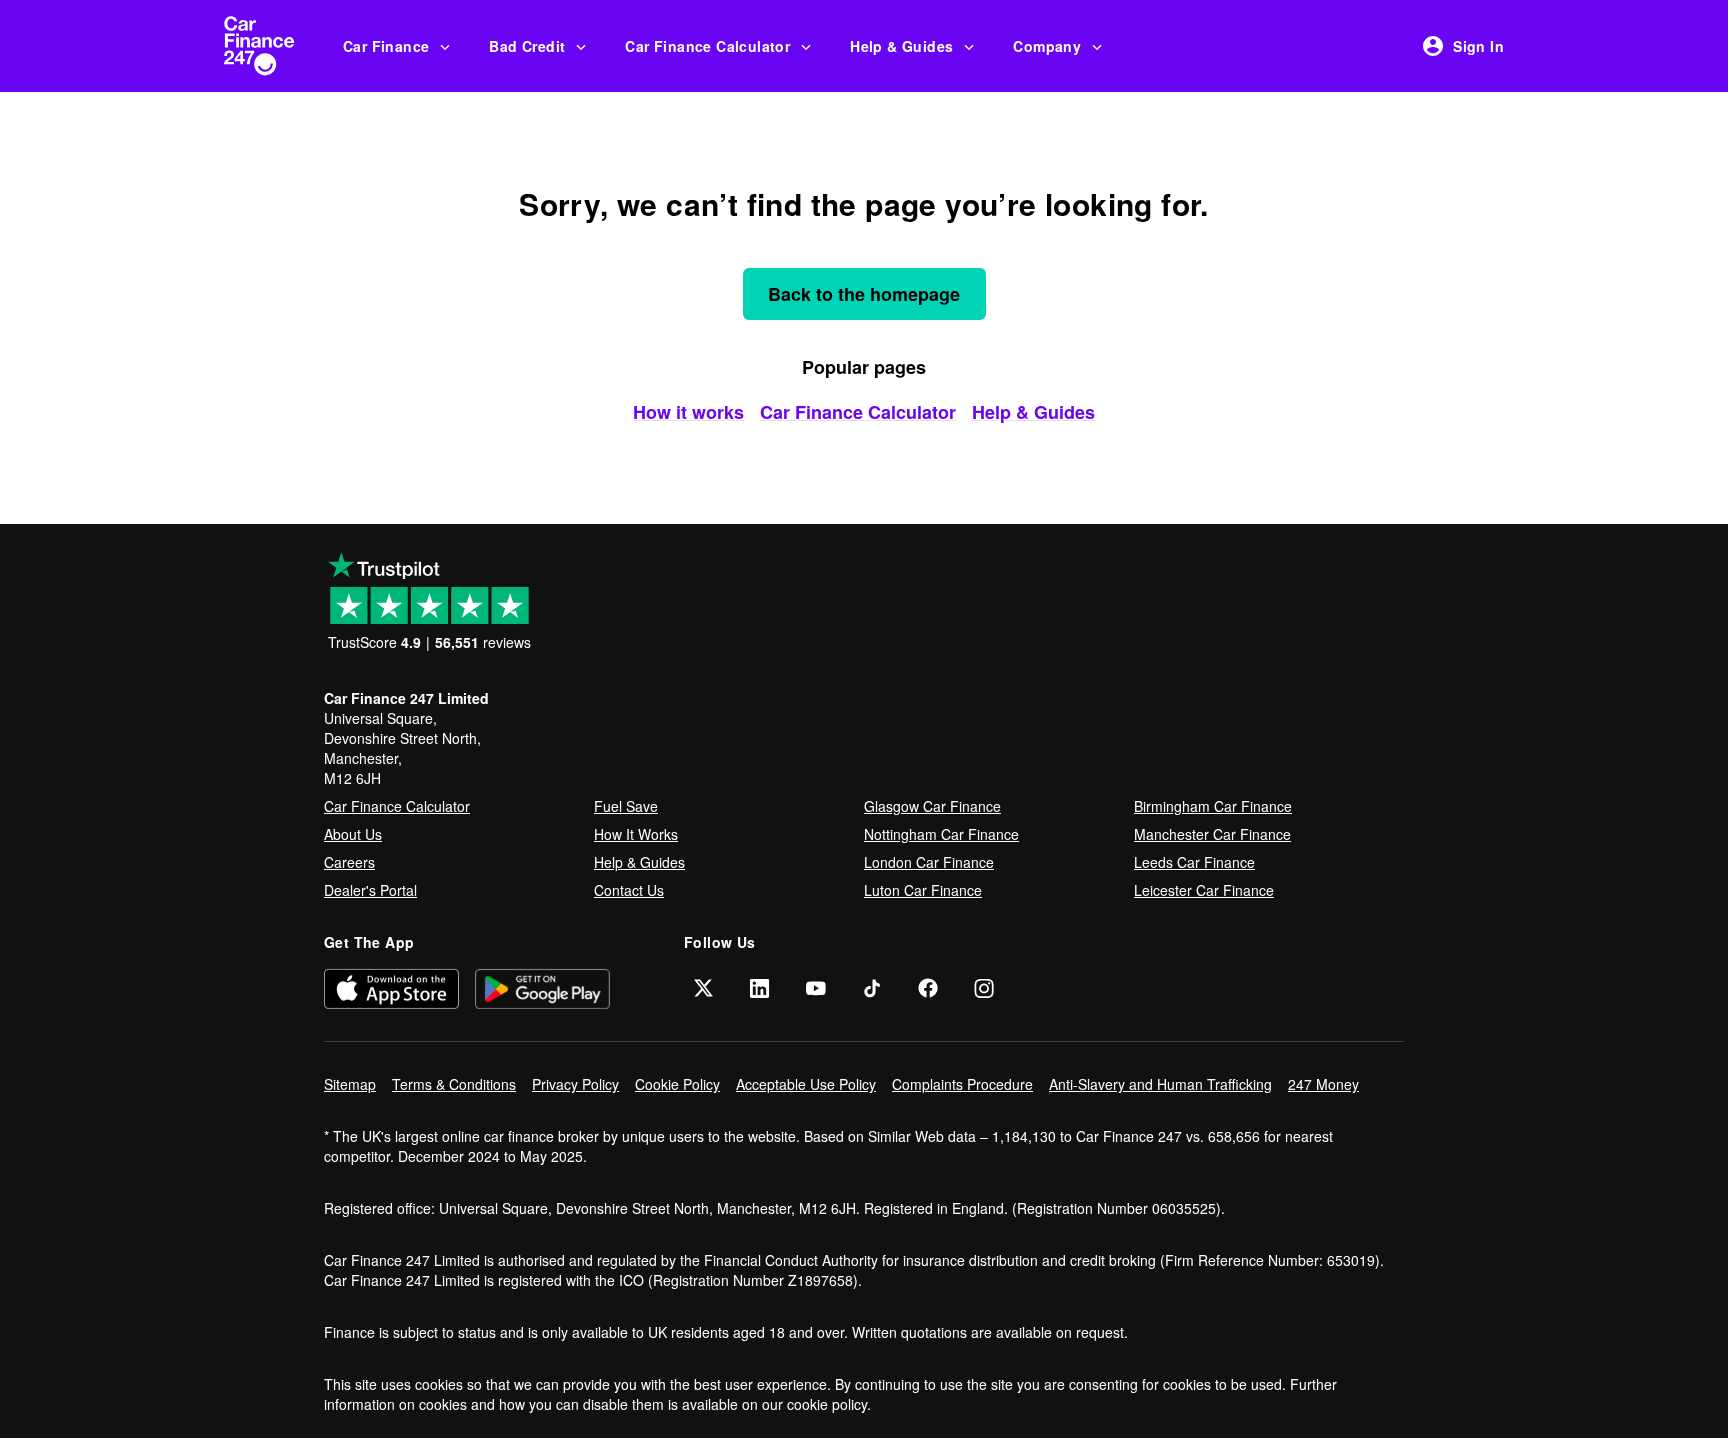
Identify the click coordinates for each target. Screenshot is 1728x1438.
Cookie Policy (677, 1084)
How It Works (636, 834)
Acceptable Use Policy (806, 1084)
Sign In (1478, 46)
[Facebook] (928, 988)
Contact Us (629, 890)
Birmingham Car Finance (1213, 806)
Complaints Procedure (962, 1084)
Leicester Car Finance (1204, 890)
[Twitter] (704, 988)
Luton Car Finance (923, 890)
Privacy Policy (575, 1084)
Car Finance (386, 46)
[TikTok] (872, 988)
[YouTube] (816, 988)
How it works (688, 412)
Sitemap (350, 1084)
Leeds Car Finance (1194, 862)
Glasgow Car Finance (932, 806)
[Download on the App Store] (391, 988)
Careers (349, 862)
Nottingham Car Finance (941, 834)
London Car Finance (929, 862)
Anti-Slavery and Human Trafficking (1160, 1084)
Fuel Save (626, 806)
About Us (353, 834)
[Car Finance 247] (275, 46)
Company (1047, 46)
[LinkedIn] (760, 988)
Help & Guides (901, 46)
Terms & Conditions (454, 1084)
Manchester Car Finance (1212, 834)
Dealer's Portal (370, 890)
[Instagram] (984, 988)
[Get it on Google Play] (542, 988)
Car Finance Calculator (707, 46)
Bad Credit (527, 46)
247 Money (1323, 1084)
